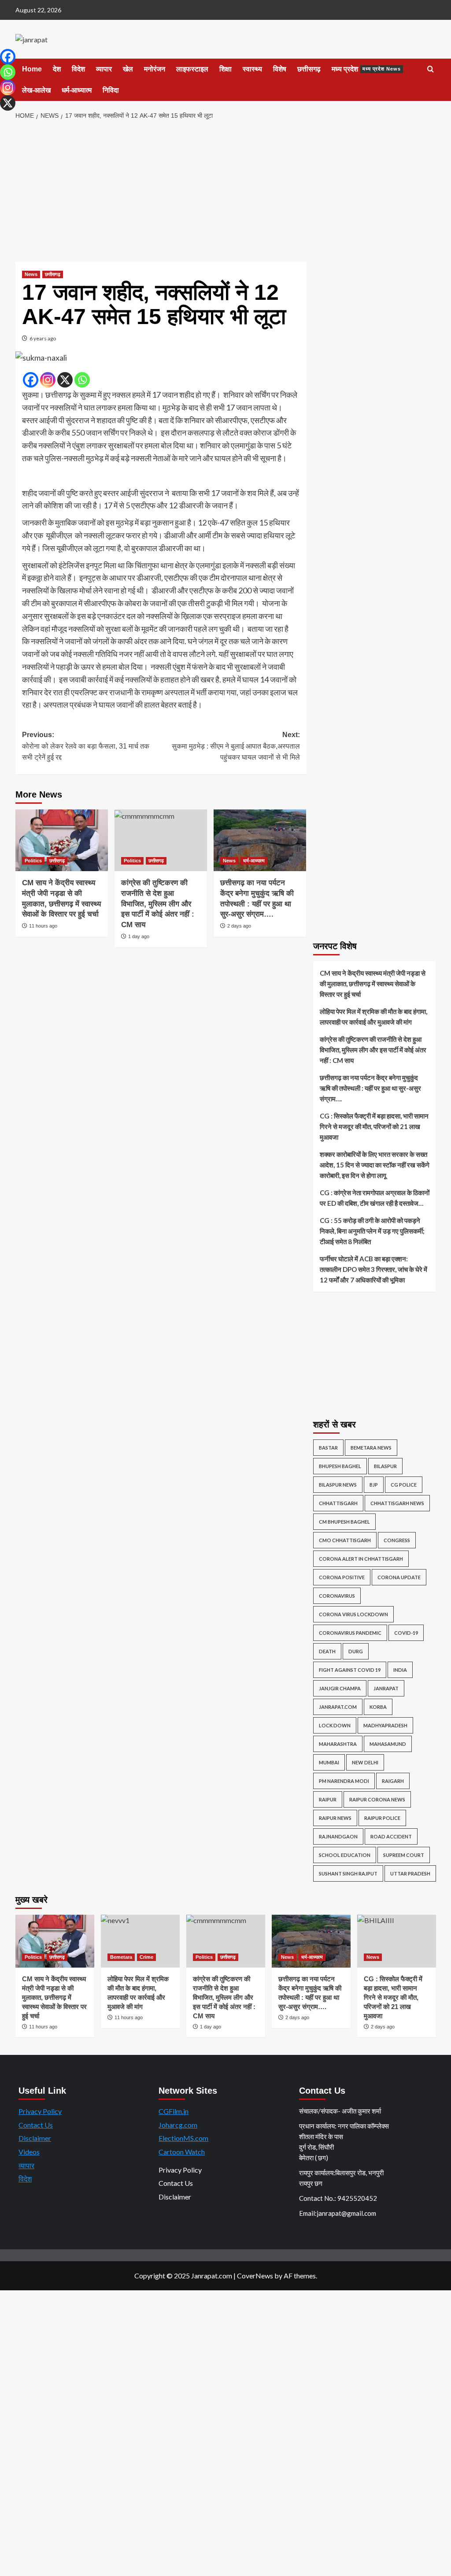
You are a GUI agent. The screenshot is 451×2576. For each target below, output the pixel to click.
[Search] (431, 69)
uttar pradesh (410, 1873)
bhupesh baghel (340, 1466)
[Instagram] (48, 380)
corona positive (342, 1577)
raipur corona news (377, 1799)
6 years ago (43, 338)
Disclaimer (35, 2138)
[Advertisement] (225, 191)
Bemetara (121, 1957)
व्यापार (104, 69)
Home (32, 69)
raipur (328, 1799)
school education (345, 1855)
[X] (65, 380)
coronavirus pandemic (350, 1633)
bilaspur (385, 1466)
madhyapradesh (385, 1725)
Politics (33, 861)
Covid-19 (406, 1633)
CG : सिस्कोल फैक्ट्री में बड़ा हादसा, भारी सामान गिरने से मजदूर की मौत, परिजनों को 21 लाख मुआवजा (374, 1126)
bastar (328, 1448)
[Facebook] (31, 380)
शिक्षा (225, 69)
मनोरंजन (155, 69)
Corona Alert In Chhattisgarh (361, 1559)
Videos (29, 2152)
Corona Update (399, 1577)
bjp (374, 1485)
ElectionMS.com (183, 2138)
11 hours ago (43, 926)
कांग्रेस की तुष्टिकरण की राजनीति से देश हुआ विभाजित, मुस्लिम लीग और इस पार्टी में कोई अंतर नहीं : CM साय (158, 904)
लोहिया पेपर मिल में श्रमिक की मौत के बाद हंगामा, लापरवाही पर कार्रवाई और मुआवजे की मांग (373, 1017)
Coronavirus (337, 1596)
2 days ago (239, 926)
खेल (128, 69)
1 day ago (139, 936)
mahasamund (388, 1744)
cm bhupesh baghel (344, 1522)
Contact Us (36, 2125)
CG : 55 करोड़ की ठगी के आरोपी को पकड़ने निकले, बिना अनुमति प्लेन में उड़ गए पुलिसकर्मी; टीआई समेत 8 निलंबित (372, 1231)
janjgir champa (340, 1688)
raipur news (335, 1818)
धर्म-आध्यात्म (77, 90)
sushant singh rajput (348, 1873)
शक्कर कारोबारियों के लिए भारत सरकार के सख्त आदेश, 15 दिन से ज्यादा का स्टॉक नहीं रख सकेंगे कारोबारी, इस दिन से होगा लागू (375, 1165)
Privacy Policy (40, 2111)
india (400, 1670)
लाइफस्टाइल (192, 69)
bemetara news (371, 1448)
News (31, 274)
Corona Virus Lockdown (353, 1614)
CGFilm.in (174, 2111)
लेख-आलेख (36, 90)
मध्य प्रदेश (366, 69)
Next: (236, 746)
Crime (146, 1957)
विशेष (280, 69)
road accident (391, 1836)
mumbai (329, 1762)
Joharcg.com (178, 2125)
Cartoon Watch (182, 2152)
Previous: (86, 746)
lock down (335, 1725)
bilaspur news (338, 1485)
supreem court (404, 1855)
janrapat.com (338, 1707)
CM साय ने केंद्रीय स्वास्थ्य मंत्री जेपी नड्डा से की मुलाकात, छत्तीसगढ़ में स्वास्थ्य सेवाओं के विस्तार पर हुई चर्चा (373, 984)
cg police (404, 1485)
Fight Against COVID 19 (350, 1670)
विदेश (78, 69)
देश (57, 69)
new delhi (365, 1762)
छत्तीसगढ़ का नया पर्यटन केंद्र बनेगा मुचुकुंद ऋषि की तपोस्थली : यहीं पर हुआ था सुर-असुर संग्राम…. (370, 1088)
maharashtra (338, 1744)
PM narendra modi (344, 1781)
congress (397, 1540)
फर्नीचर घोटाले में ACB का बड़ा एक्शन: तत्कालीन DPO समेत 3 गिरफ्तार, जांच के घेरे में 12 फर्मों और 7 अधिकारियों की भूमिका (373, 1269)
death (327, 1651)
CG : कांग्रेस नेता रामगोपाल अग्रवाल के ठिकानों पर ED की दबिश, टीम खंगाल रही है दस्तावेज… (375, 1198)
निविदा (111, 90)
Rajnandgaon (338, 1836)
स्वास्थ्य (252, 69)
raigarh (393, 1781)
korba (378, 1707)
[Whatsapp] (82, 380)
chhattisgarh (338, 1503)
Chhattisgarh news (397, 1503)
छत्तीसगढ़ (309, 69)
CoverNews (255, 2276)
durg (356, 1651)
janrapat (386, 1688)
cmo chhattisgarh (345, 1540)
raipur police (382, 1818)
